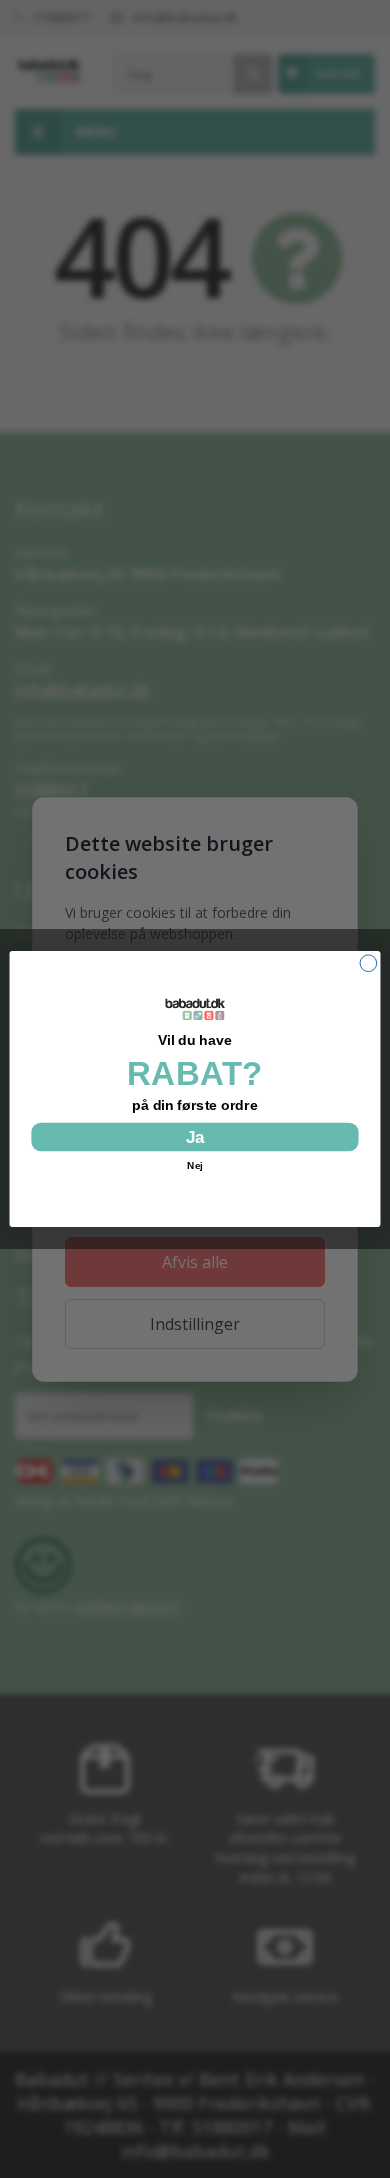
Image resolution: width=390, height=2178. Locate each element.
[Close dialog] (368, 963)
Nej (195, 1165)
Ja (195, 1137)
